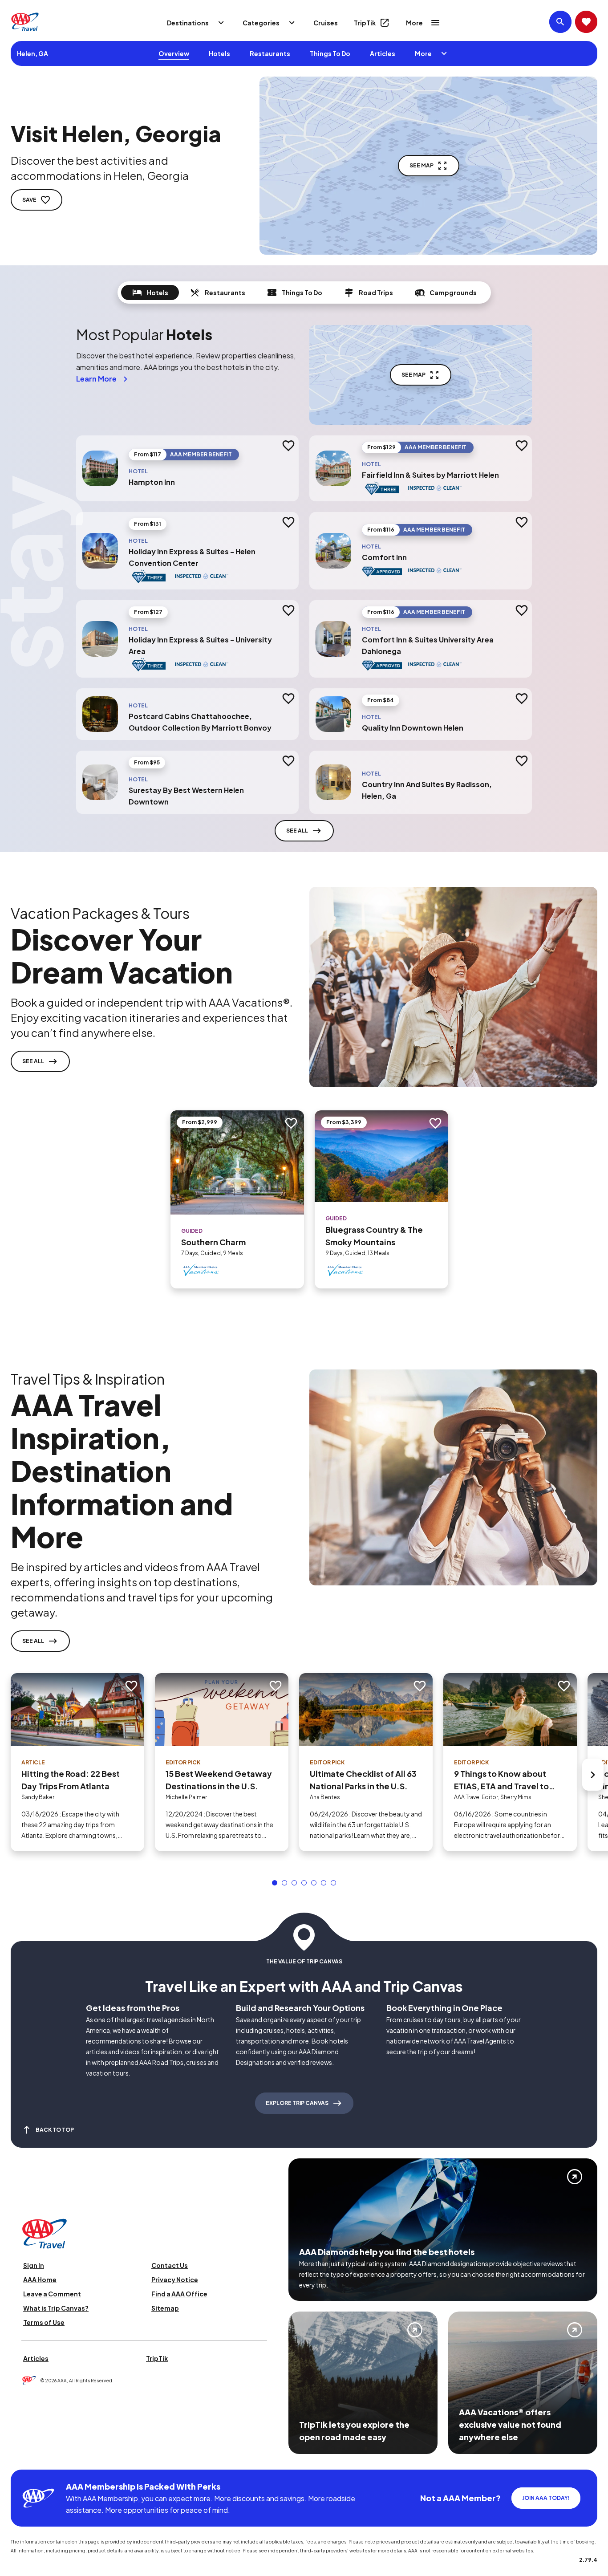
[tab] (150, 293)
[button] (275, 1883)
